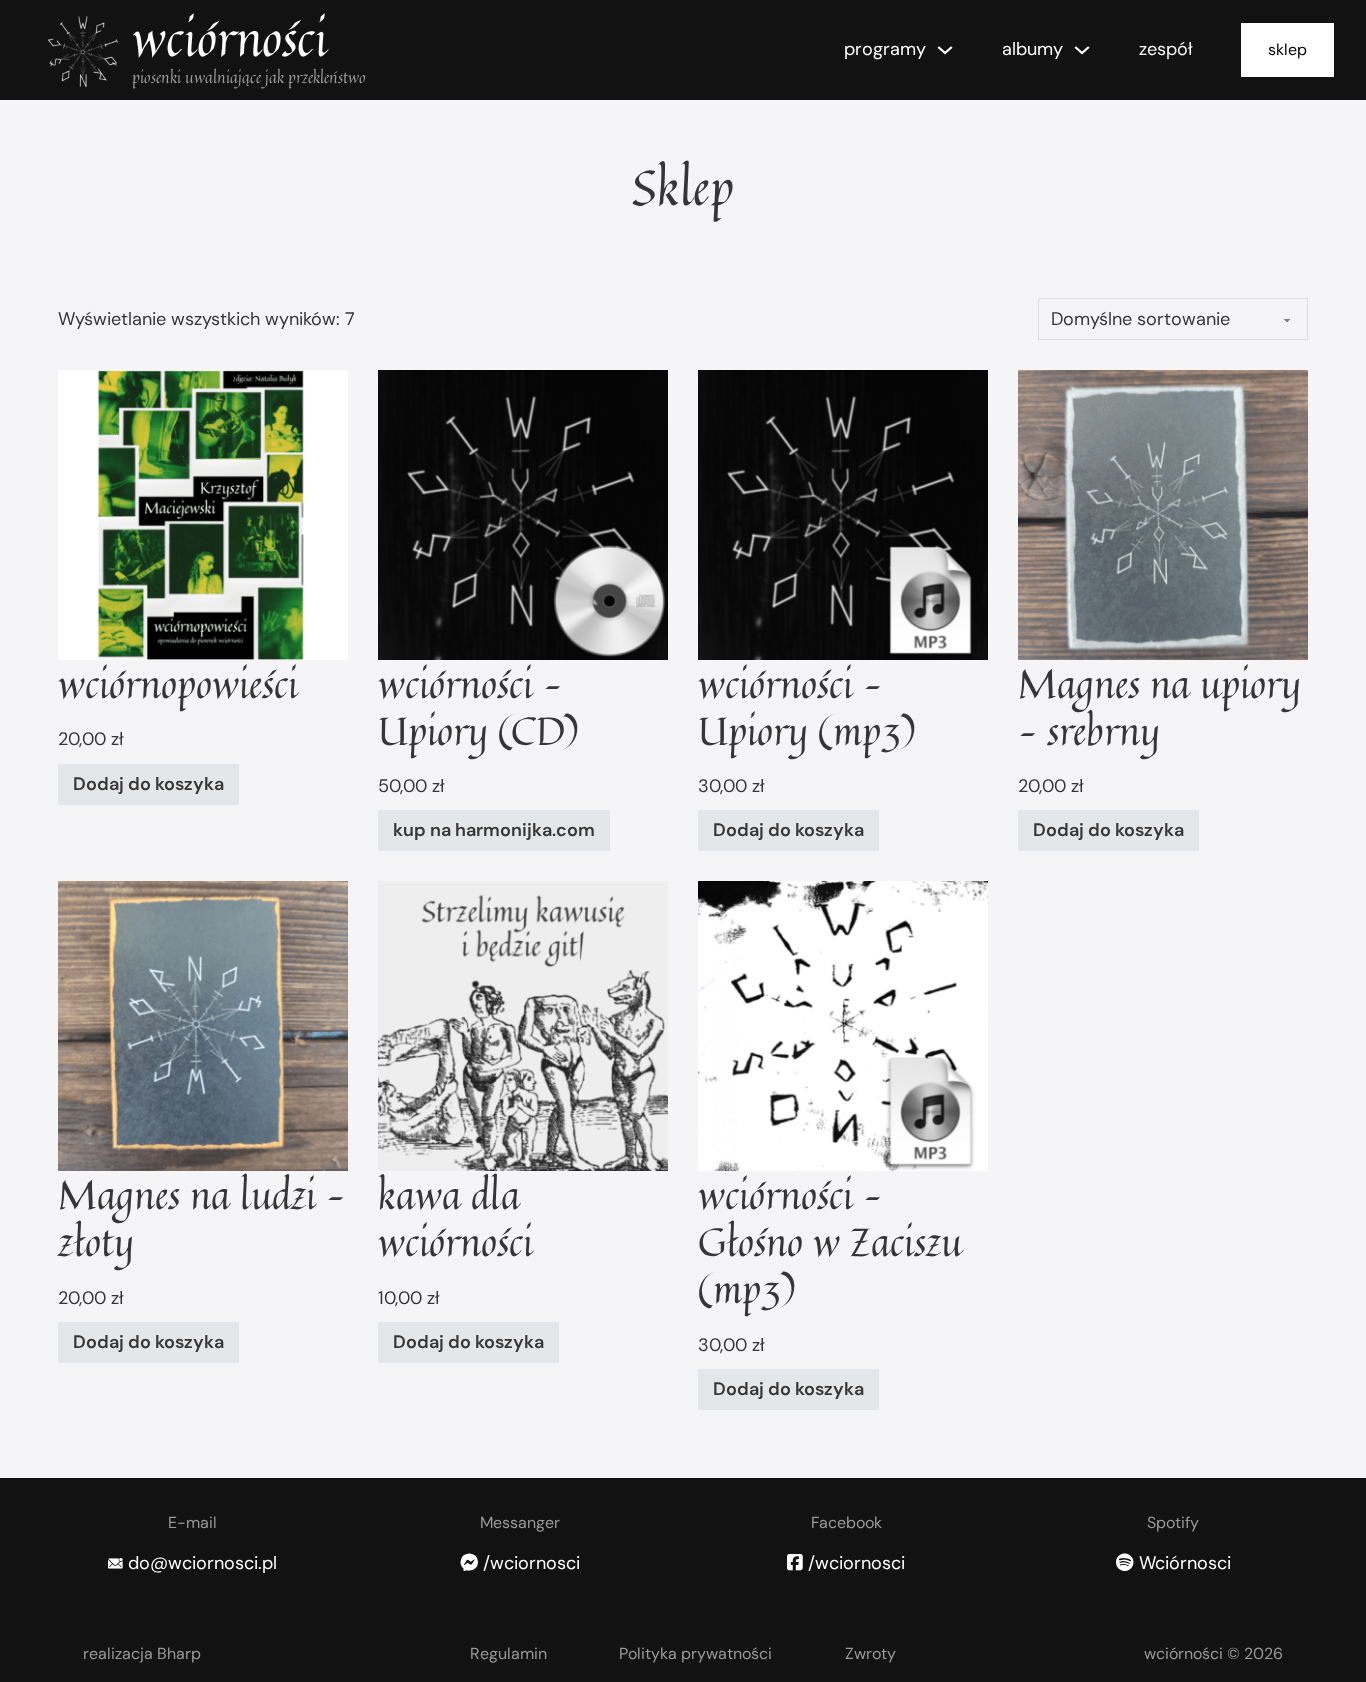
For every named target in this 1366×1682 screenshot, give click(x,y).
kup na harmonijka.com (494, 830)
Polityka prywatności (695, 1653)
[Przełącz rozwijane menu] (945, 50)
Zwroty (870, 1653)
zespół (1166, 49)
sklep (1287, 49)
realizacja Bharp (142, 1653)
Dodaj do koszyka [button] (148, 784)
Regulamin (508, 1653)
